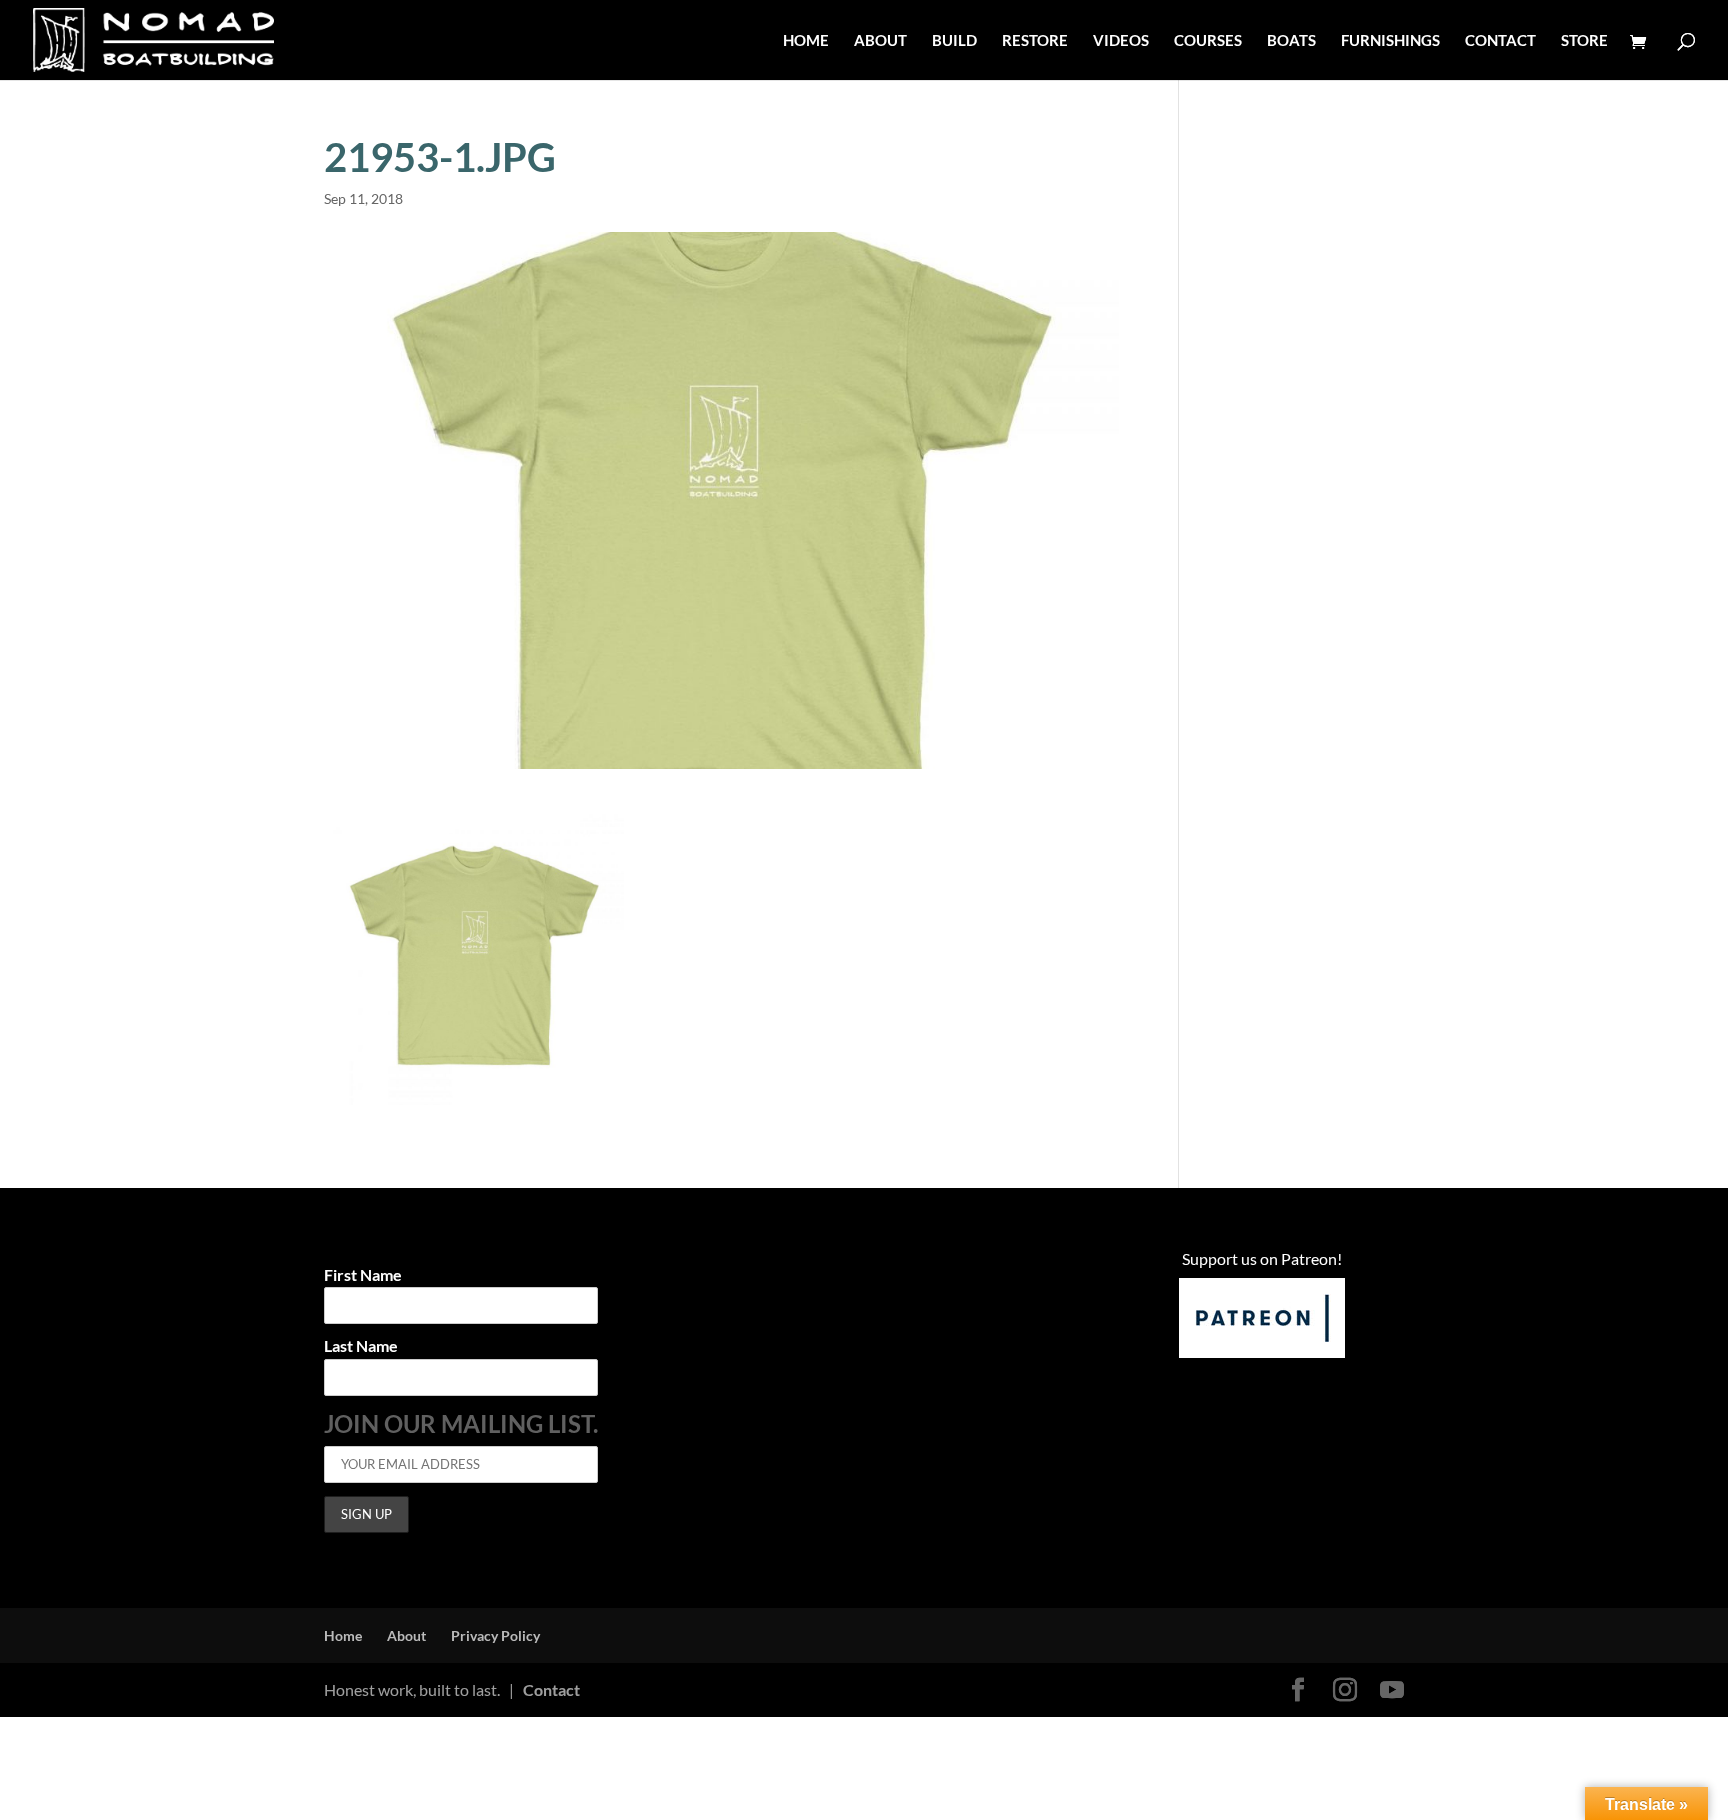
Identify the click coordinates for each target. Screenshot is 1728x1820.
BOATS (1291, 41)
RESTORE (1035, 41)
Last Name (361, 1346)
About (406, 1635)
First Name (363, 1275)
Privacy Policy (495, 1635)
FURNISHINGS (1390, 41)
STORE (1584, 41)
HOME (806, 41)
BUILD (954, 41)
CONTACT (1500, 41)
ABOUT (880, 41)
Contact (551, 1689)
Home (343, 1635)
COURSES (1208, 41)
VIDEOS (1121, 41)
